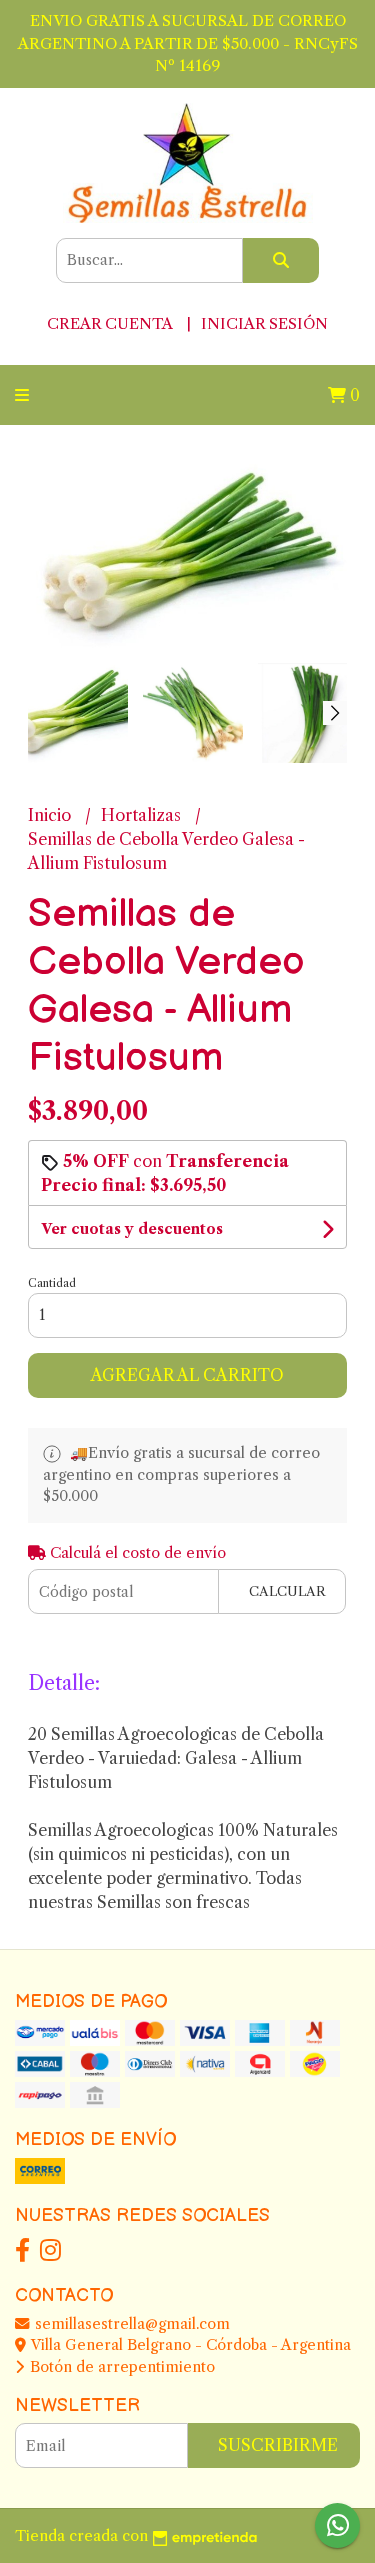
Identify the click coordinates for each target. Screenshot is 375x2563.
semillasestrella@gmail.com (130, 2324)
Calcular (287, 1591)
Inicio (51, 815)
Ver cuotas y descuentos (132, 1229)
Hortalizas (143, 815)
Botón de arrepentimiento (120, 2367)
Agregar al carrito (187, 1375)
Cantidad (52, 1283)
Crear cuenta (109, 323)
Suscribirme (278, 2445)
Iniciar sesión (264, 323)
